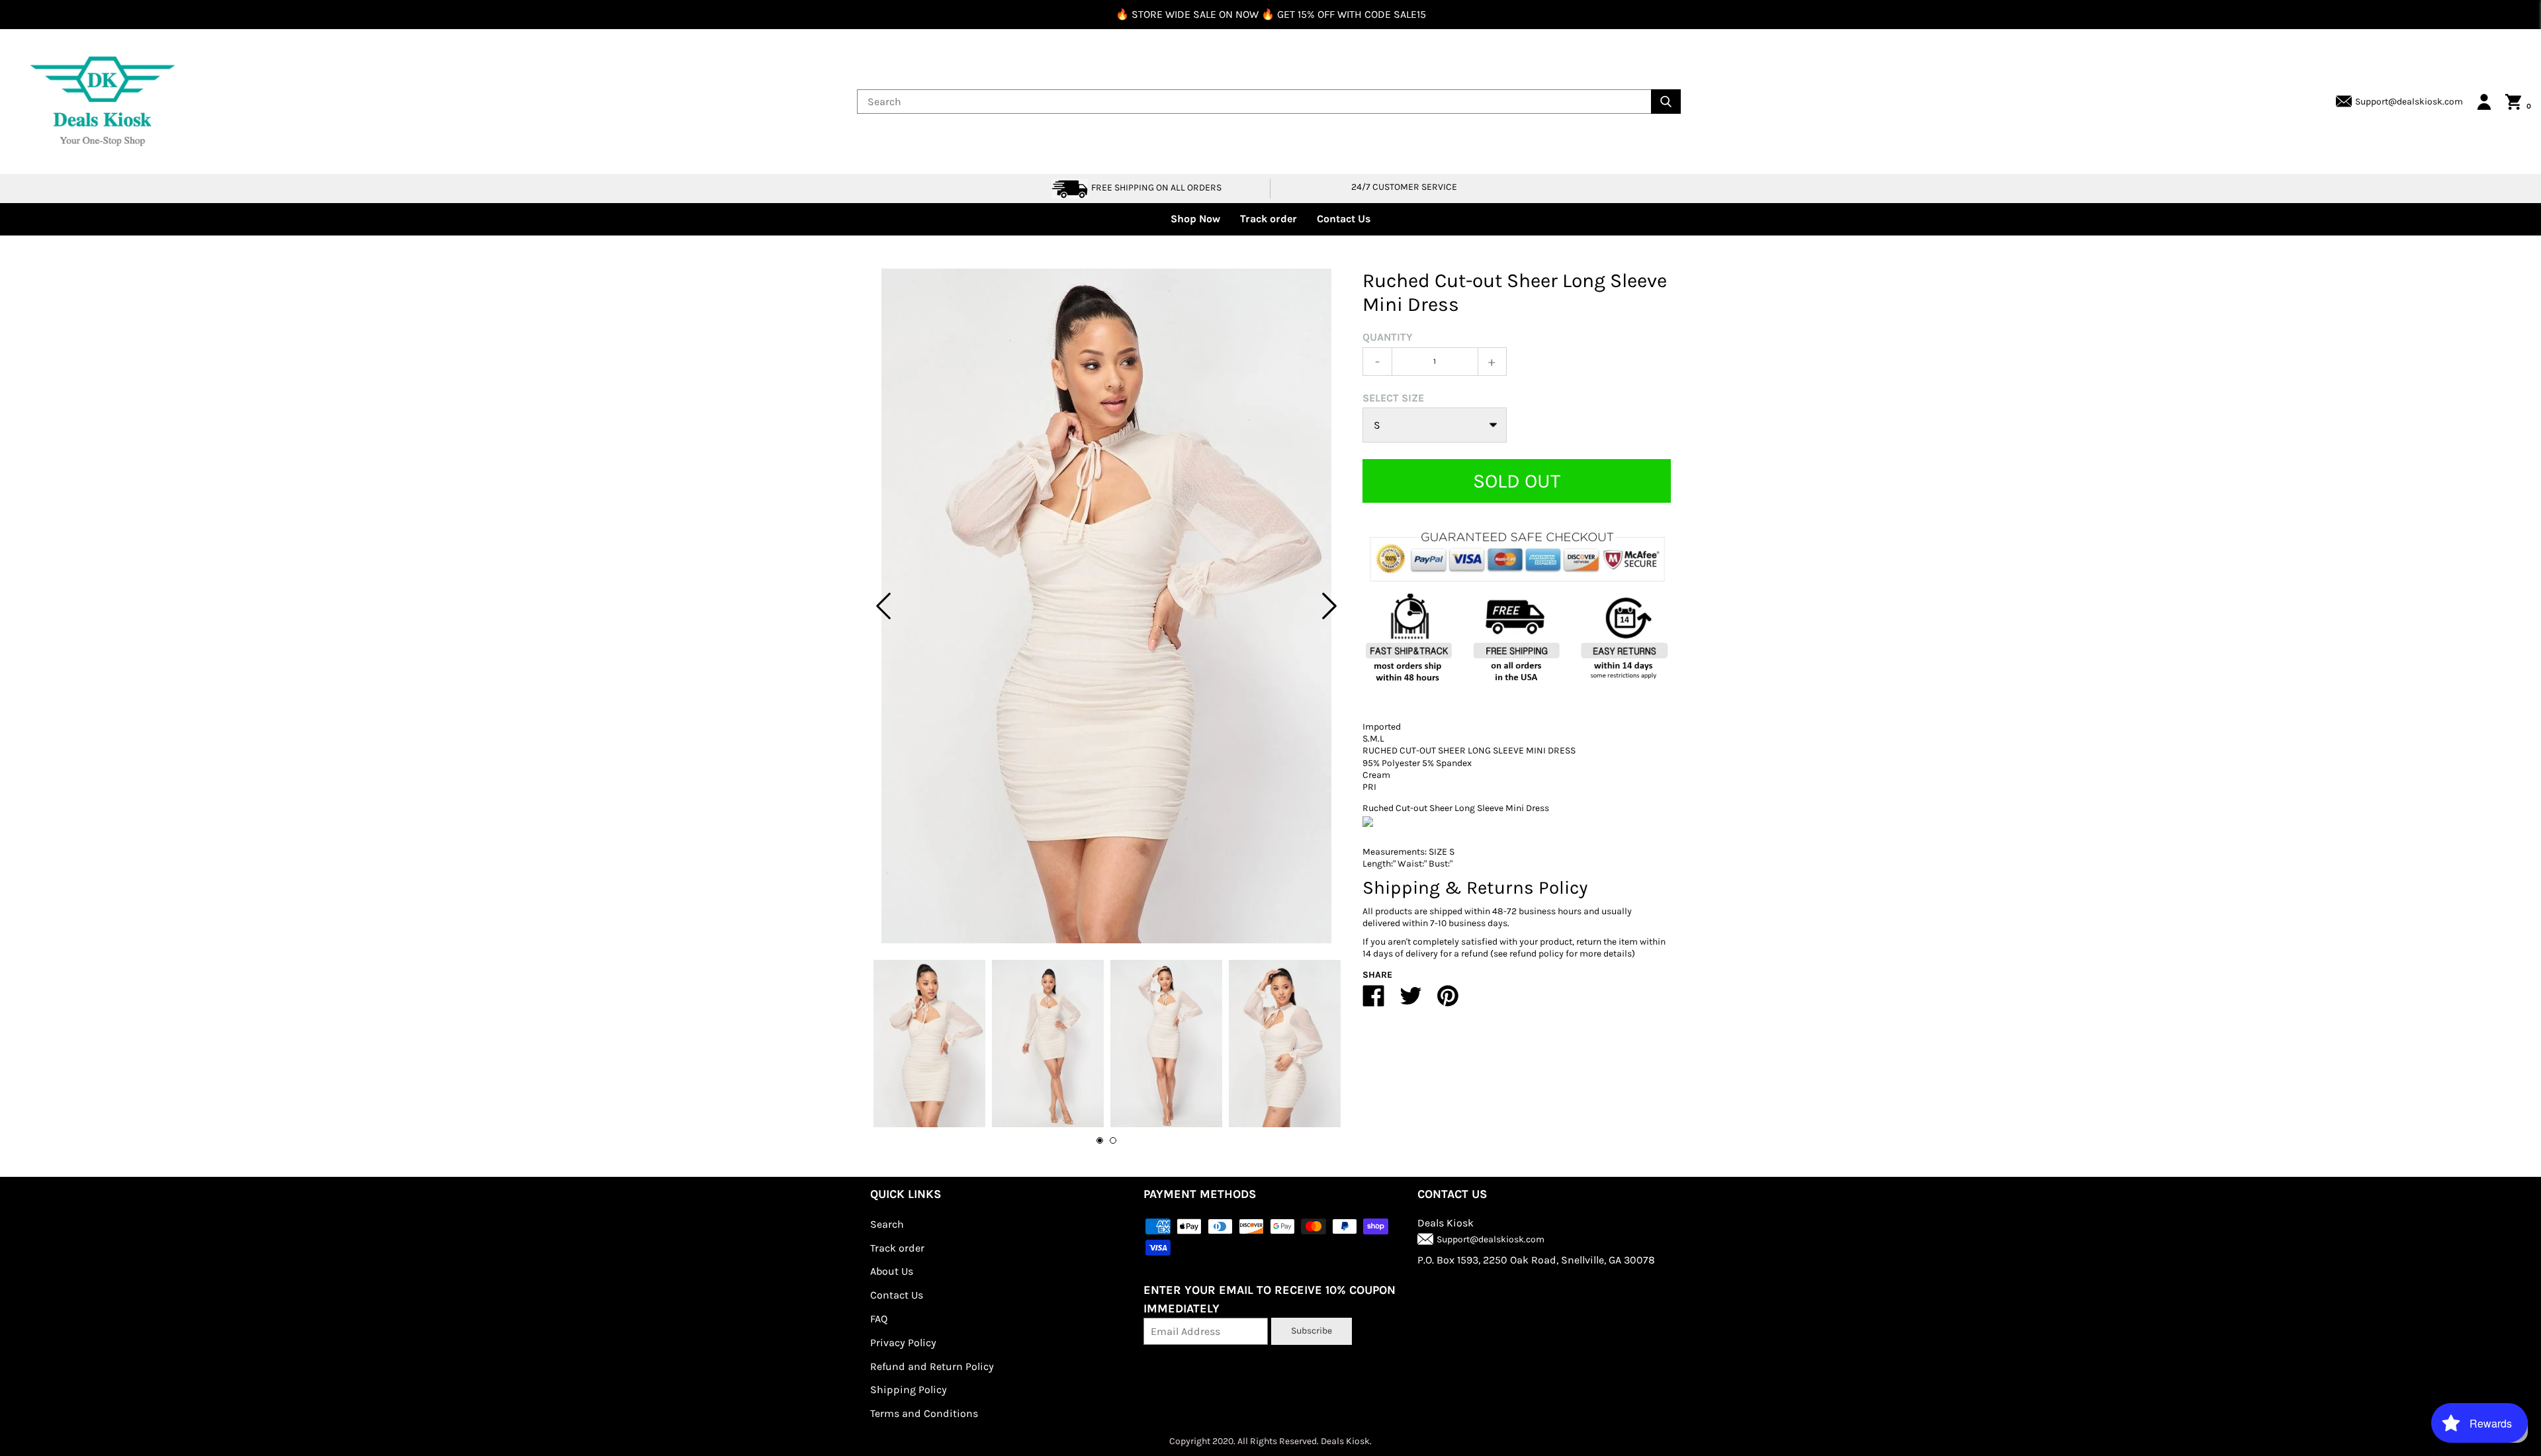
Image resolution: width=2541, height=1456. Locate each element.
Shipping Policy (909, 1390)
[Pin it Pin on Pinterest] (1448, 1001)
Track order (1269, 219)
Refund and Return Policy (932, 1366)
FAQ (879, 1319)
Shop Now (1195, 219)
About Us (892, 1271)
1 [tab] (1100, 1140)
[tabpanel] (1106, 606)
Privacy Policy (903, 1343)
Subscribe (1312, 1331)
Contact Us (1344, 219)
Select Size (1393, 398)
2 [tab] (1113, 1140)
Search (887, 1224)
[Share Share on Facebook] (1374, 1001)
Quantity (1388, 337)
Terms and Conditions (924, 1413)
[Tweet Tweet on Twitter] (1411, 1001)
